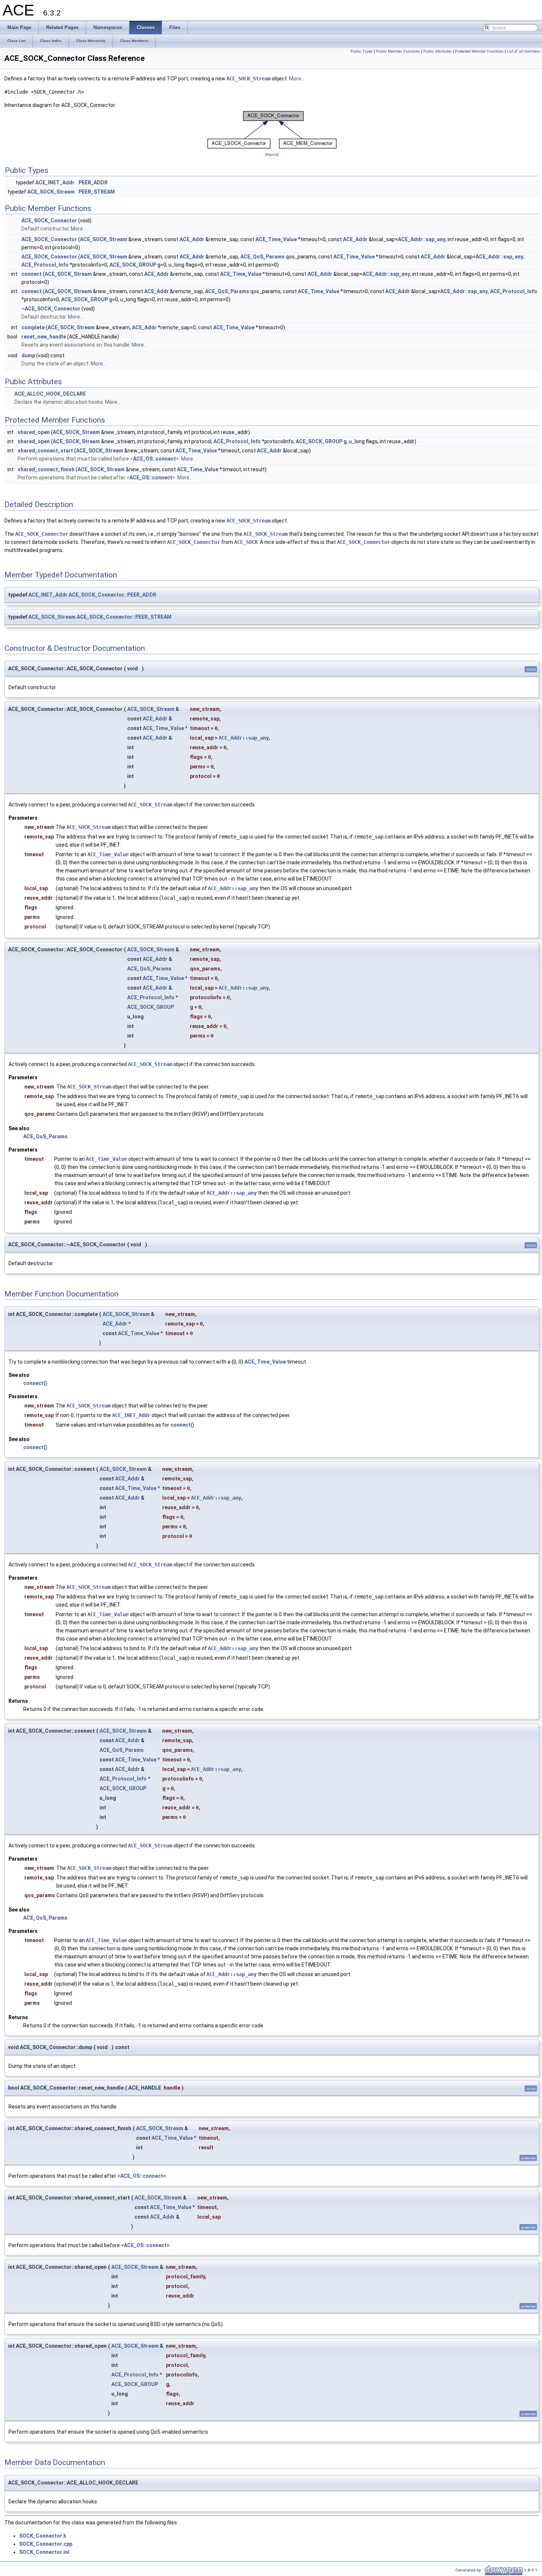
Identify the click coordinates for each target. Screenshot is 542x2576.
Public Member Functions (398, 51)
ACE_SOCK (246, 542)
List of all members (524, 51)
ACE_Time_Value (276, 239)
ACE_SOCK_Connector (49, 221)
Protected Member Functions (479, 51)
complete (33, 327)
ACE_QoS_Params (263, 257)
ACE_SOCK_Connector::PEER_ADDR (112, 595)
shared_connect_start (45, 451)
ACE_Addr (192, 239)
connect (32, 274)
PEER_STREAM (97, 192)
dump (28, 355)
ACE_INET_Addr (55, 183)
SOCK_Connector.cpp (46, 2544)
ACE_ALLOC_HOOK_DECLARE (50, 394)
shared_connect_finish (46, 469)
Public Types (362, 51)
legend (272, 154)
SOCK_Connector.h (43, 2536)
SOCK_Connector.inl (44, 2552)
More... (297, 79)
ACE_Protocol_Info (45, 265)
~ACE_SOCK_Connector (51, 309)
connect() (35, 1383)
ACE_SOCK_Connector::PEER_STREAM (124, 617)
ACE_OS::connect (154, 459)
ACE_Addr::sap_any (422, 239)
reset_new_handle (44, 337)
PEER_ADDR (93, 183)
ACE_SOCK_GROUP (133, 265)
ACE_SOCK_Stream (249, 79)
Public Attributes (437, 51)
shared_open (34, 432)
